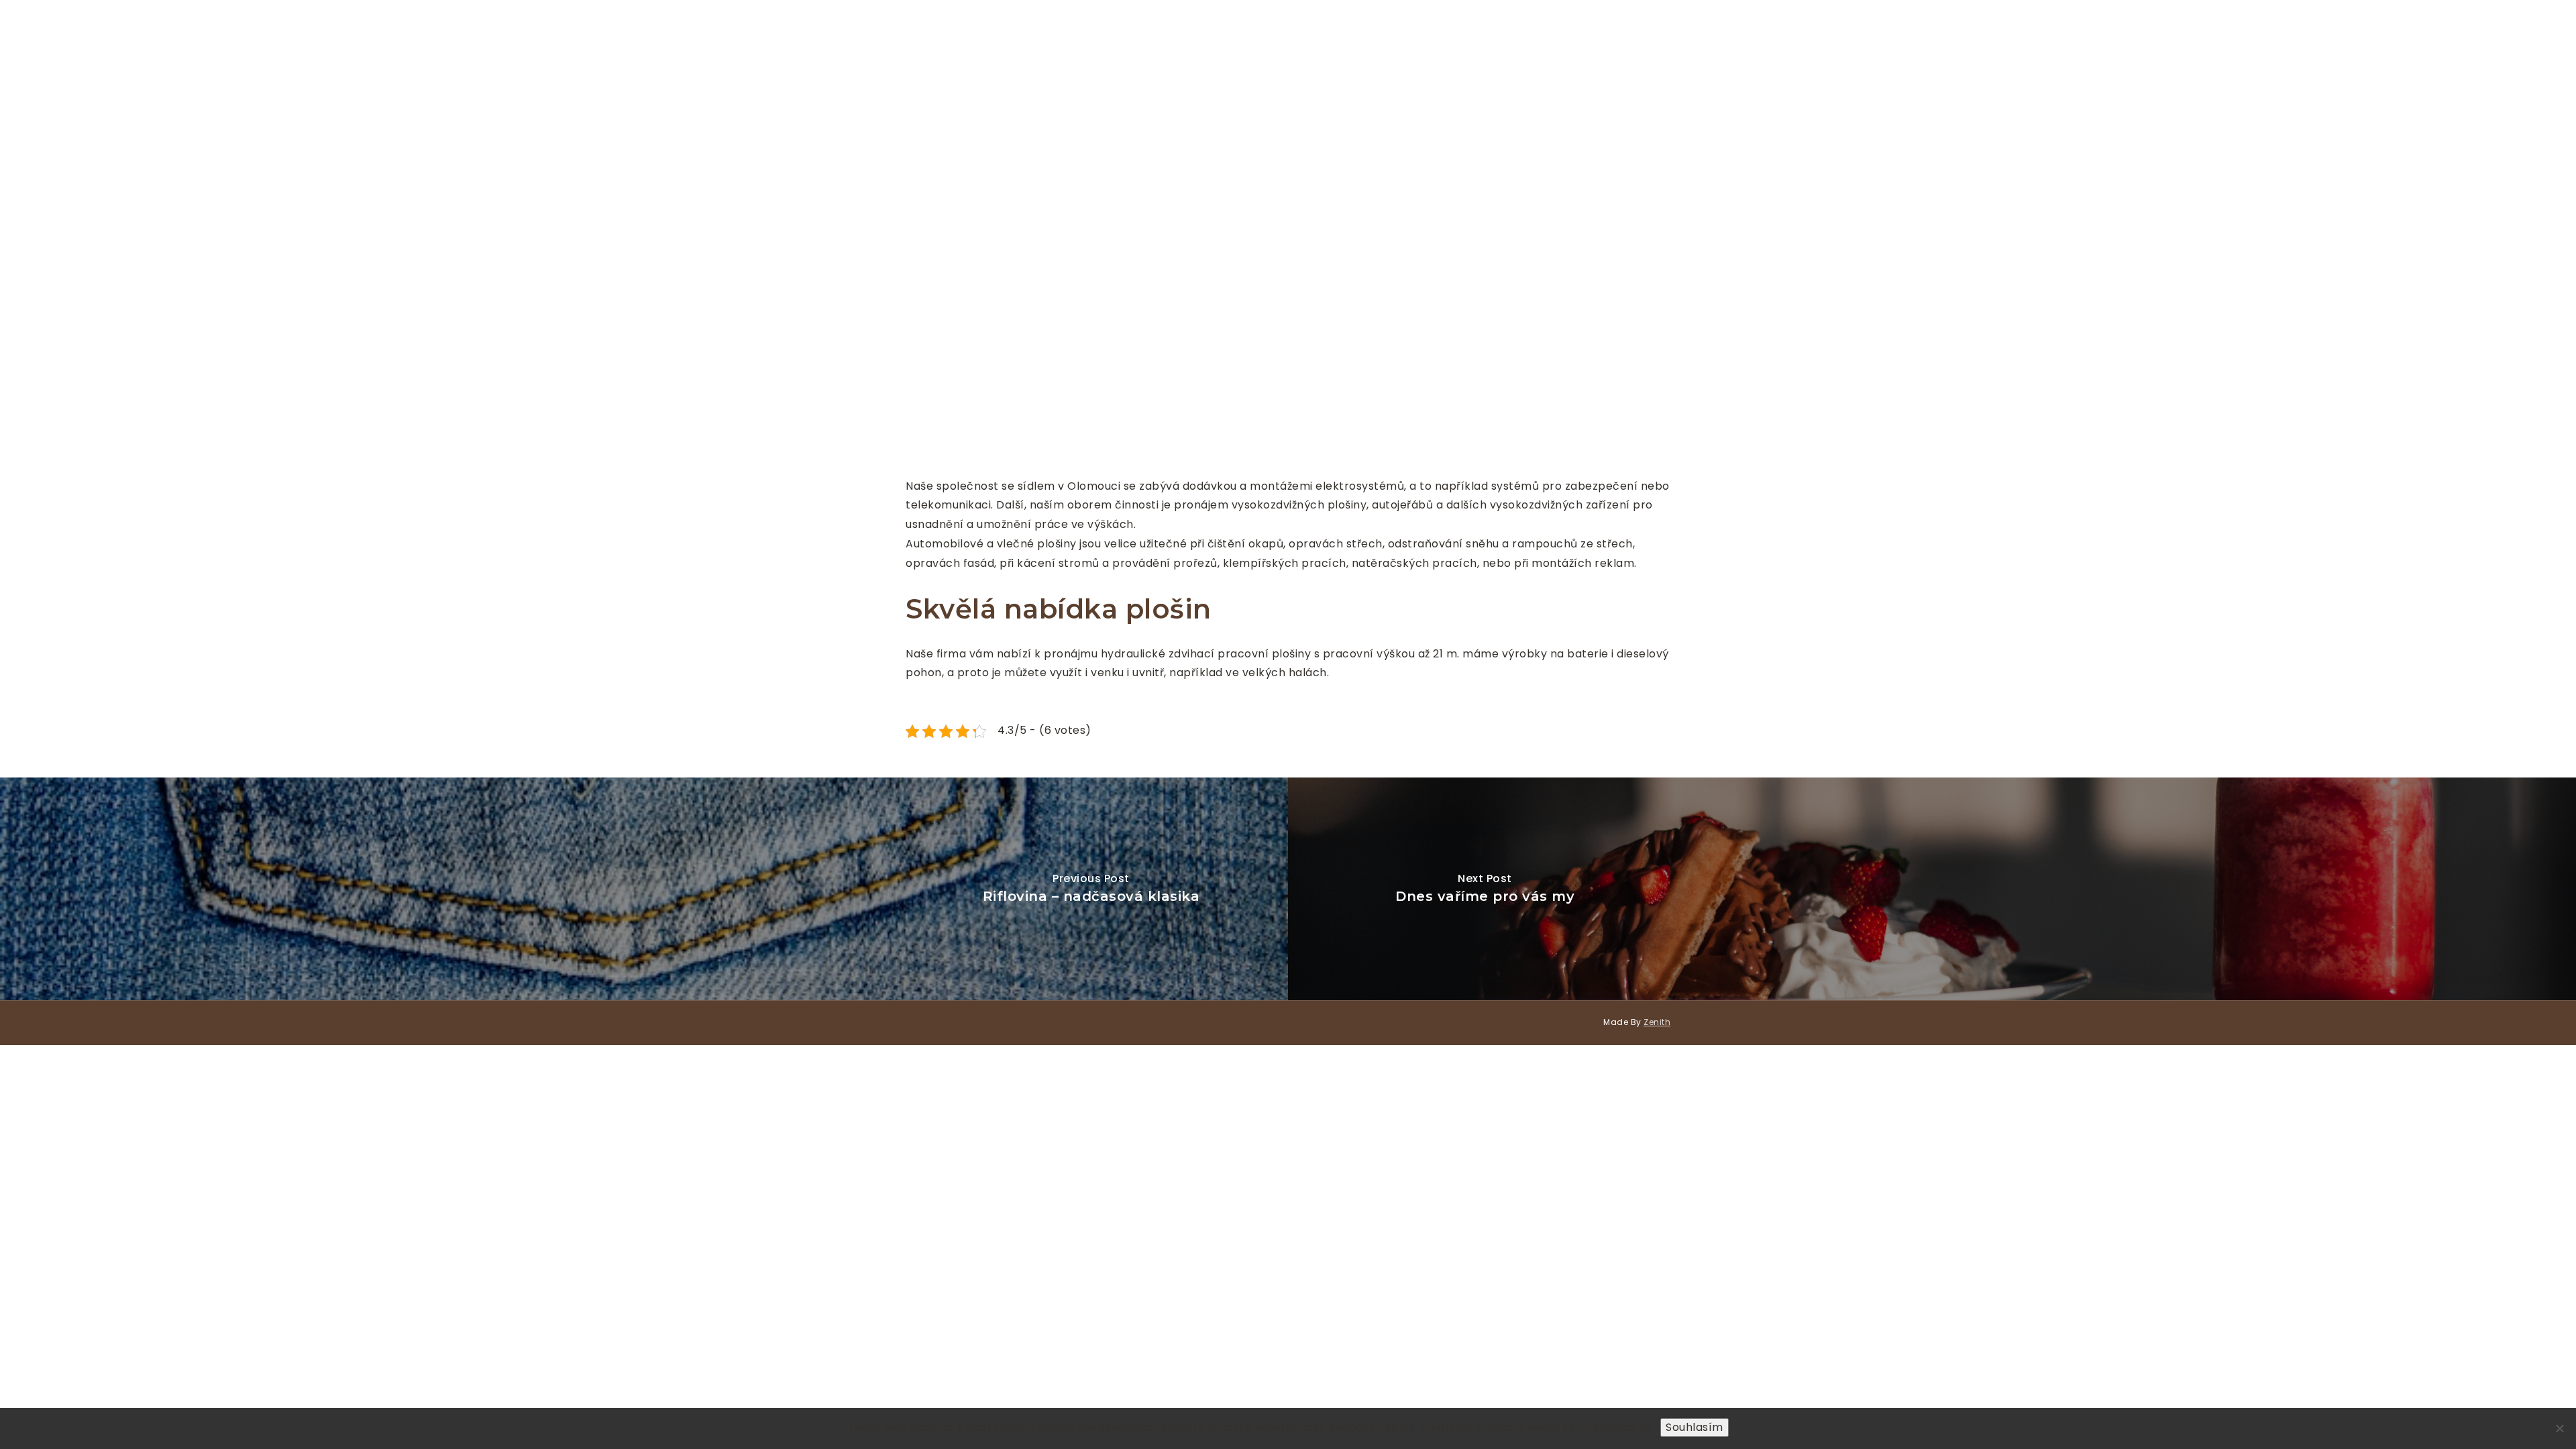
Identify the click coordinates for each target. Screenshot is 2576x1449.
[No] (2559, 1428)
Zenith (1657, 1022)
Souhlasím (1695, 1427)
